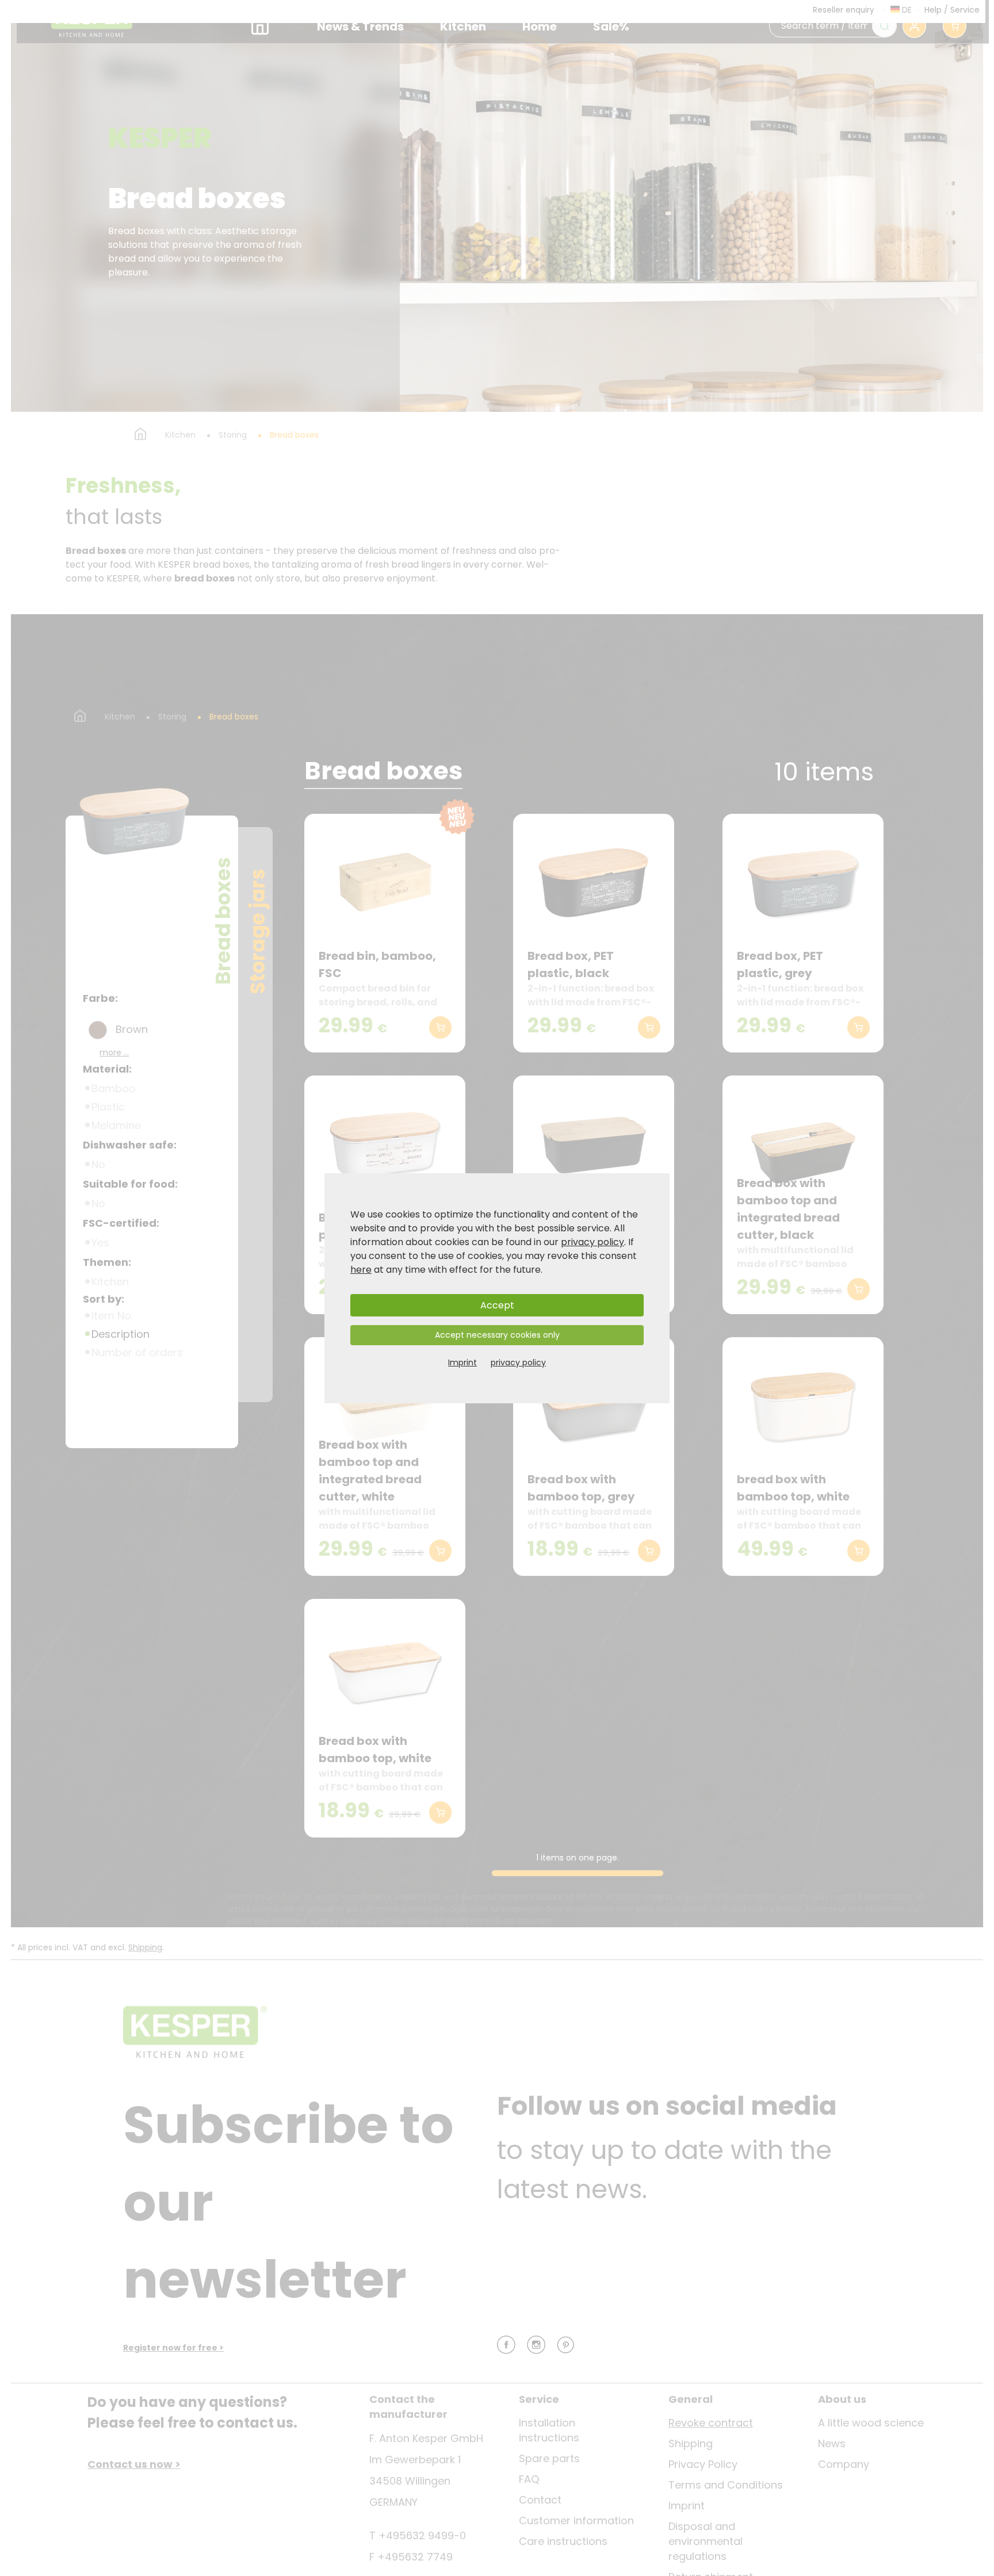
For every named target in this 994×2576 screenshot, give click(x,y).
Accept (497, 1305)
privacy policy (592, 1242)
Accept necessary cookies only (497, 1335)
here (361, 1270)
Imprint (462, 1362)
